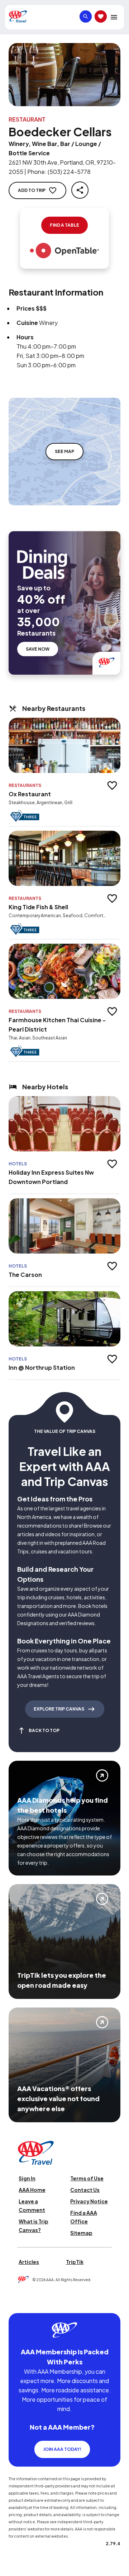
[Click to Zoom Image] (64, 75)
